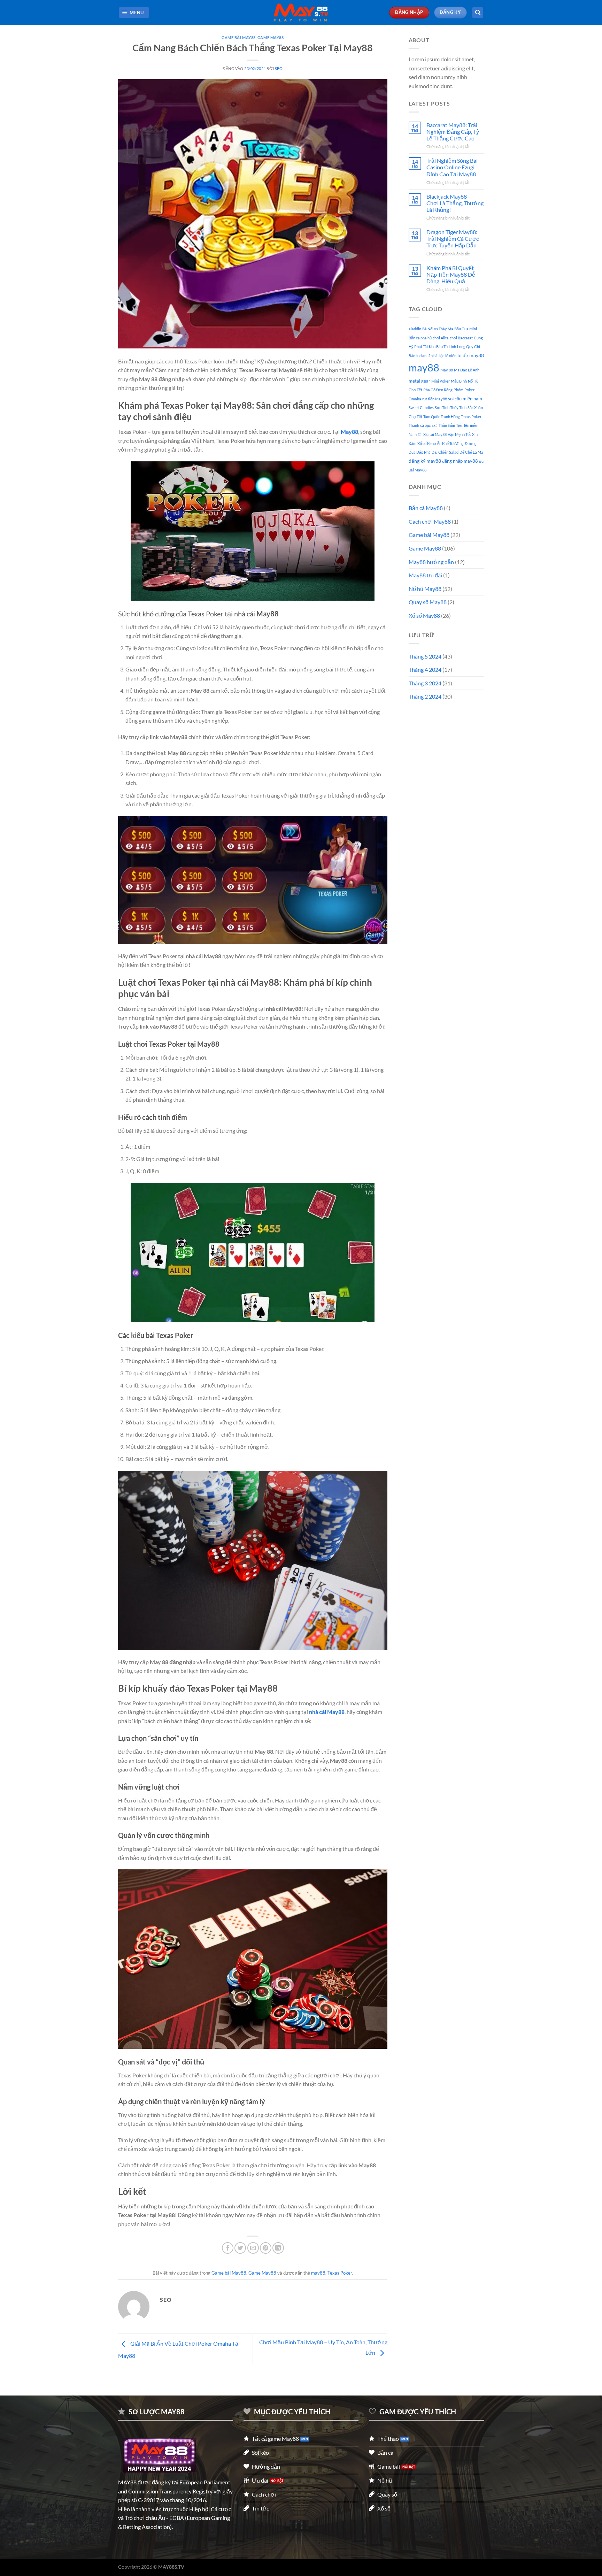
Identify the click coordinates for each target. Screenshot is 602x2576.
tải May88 (438, 434)
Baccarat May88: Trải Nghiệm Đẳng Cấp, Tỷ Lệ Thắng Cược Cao (453, 132)
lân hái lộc (436, 356)
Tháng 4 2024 (425, 670)
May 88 (447, 370)
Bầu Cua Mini (466, 329)
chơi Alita (441, 338)
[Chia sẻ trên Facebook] (228, 2248)
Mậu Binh (459, 381)
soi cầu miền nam (465, 399)
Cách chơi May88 (430, 521)
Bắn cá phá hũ (420, 338)
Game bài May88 (239, 37)
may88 (318, 2273)
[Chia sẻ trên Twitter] (240, 2248)
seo (279, 68)
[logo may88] (160, 2455)
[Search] (478, 13)
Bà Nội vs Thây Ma (438, 329)
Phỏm (458, 390)
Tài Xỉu (423, 434)
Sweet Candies (421, 407)
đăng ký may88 (425, 461)
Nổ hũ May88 (425, 589)
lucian (421, 356)
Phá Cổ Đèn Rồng (438, 390)
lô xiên (451, 356)
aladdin (415, 329)
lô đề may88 (471, 355)
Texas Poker (340, 2273)
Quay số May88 (428, 602)
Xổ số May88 (424, 616)
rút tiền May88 (435, 399)
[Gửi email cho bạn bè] (253, 2248)
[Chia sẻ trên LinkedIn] (278, 2248)
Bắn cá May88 (426, 508)
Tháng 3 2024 (425, 683)
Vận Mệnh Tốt (459, 434)
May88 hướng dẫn (431, 562)
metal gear (419, 381)
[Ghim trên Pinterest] (266, 2248)
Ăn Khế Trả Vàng (450, 443)
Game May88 (271, 37)
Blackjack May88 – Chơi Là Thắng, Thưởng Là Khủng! (455, 203)
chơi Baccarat (461, 338)
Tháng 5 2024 (425, 656)
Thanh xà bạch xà (423, 425)
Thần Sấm (447, 425)
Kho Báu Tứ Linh (442, 347)
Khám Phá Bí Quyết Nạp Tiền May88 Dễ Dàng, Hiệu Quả (451, 274)
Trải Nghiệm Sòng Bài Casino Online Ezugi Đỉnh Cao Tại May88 (452, 167)
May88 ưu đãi (425, 575)
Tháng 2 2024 (425, 696)
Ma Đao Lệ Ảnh (467, 370)
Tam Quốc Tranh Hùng (442, 417)
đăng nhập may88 (460, 461)
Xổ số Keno (427, 443)
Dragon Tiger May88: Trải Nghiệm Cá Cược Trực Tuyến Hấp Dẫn (453, 239)
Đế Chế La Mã (471, 452)
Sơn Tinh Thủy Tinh (451, 407)
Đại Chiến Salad (445, 452)
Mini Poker (441, 381)
